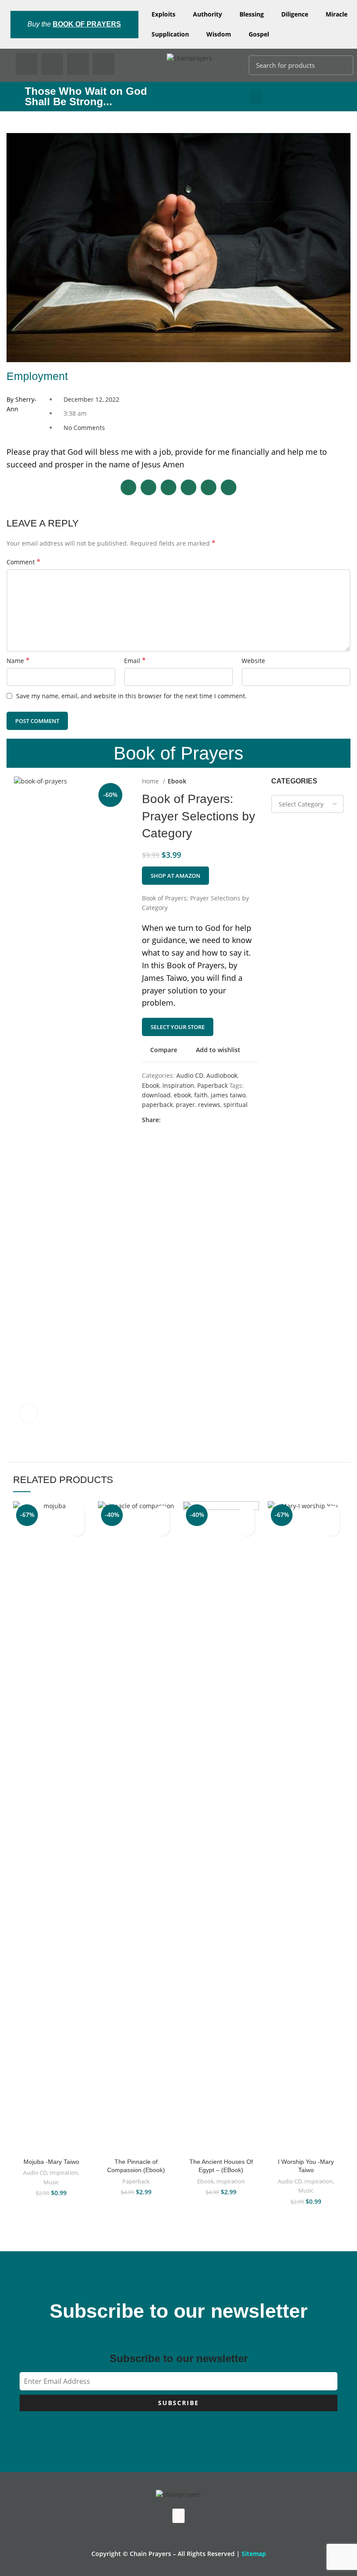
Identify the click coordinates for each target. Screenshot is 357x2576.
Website (253, 661)
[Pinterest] (78, 64)
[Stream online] (77, 1528)
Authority (207, 14)
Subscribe (178, 2403)
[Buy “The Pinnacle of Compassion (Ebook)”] (162, 1528)
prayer (185, 1105)
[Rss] (104, 64)
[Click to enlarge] (28, 1413)
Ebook (177, 781)
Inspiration (178, 1085)
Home (151, 781)
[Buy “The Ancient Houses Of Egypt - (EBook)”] (247, 1528)
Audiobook (222, 1075)
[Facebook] (27, 64)
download (156, 1095)
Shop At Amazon (175, 876)
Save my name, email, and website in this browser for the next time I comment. (131, 696)
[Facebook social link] (168, 1120)
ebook (182, 1095)
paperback (157, 1105)
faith (201, 1095)
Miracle (337, 14)
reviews (209, 1105)
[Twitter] (52, 64)
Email (135, 661)
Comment (24, 562)
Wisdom (219, 34)
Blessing (252, 14)
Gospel (259, 34)
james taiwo (228, 1095)
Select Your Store (178, 1027)
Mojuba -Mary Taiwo (51, 2162)
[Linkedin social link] (198, 1120)
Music (51, 2182)
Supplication (170, 34)
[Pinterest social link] (188, 1120)
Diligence (295, 14)
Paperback (212, 1085)
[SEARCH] (342, 65)
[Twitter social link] (178, 1120)
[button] (256, 97)
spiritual (236, 1105)
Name (18, 661)
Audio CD (190, 1075)
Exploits (163, 14)
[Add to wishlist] (77, 1513)
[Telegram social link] (208, 1120)
